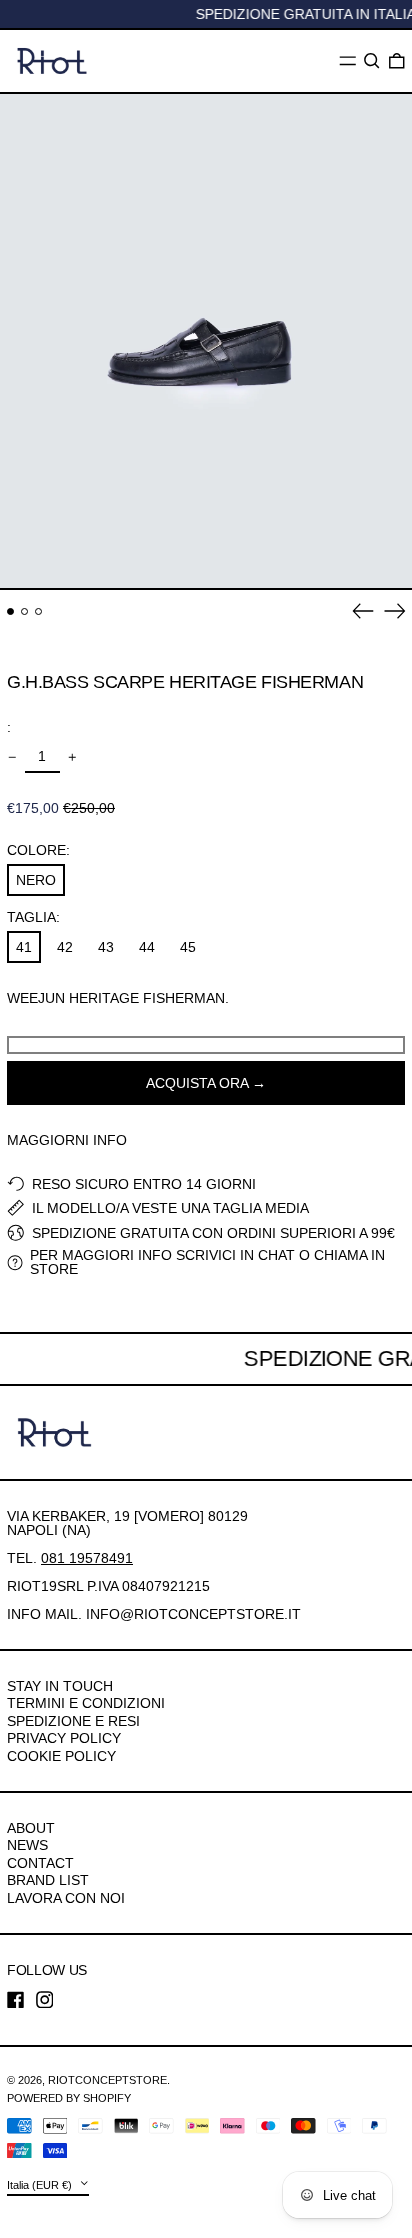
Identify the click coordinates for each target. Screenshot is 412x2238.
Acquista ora (197, 1083)
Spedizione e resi (73, 1721)
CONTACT (40, 1863)
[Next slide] (395, 611)
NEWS (27, 1845)
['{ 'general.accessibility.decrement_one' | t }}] (12, 757)
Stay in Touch (60, 1686)
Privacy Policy (64, 1738)
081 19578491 (87, 1558)
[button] (372, 61)
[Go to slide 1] (10, 611)
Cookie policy (61, 1756)
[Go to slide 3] (38, 611)
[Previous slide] (363, 611)
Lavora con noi (66, 1898)
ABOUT (31, 1828)
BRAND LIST (48, 1880)
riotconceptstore (107, 2080)
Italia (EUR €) (41, 2184)
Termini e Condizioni (86, 1703)
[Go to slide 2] (24, 611)
